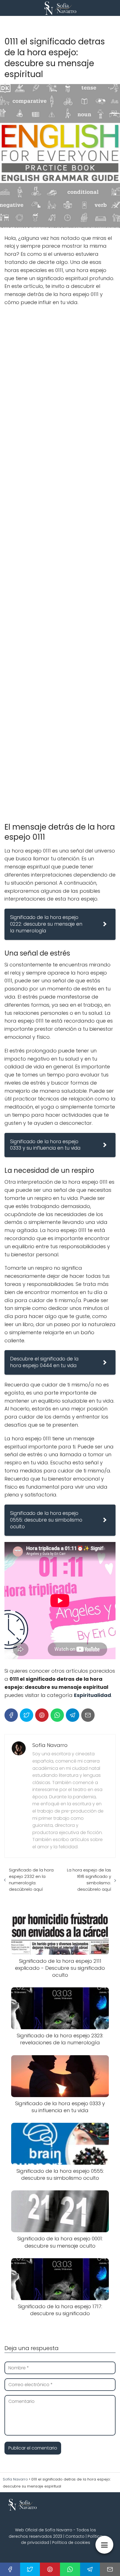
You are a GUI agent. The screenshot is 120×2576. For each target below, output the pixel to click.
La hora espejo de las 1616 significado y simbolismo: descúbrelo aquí (89, 1880)
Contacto (75, 2536)
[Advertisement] (60, 562)
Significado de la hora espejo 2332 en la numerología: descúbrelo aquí (31, 1880)
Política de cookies (71, 2542)
